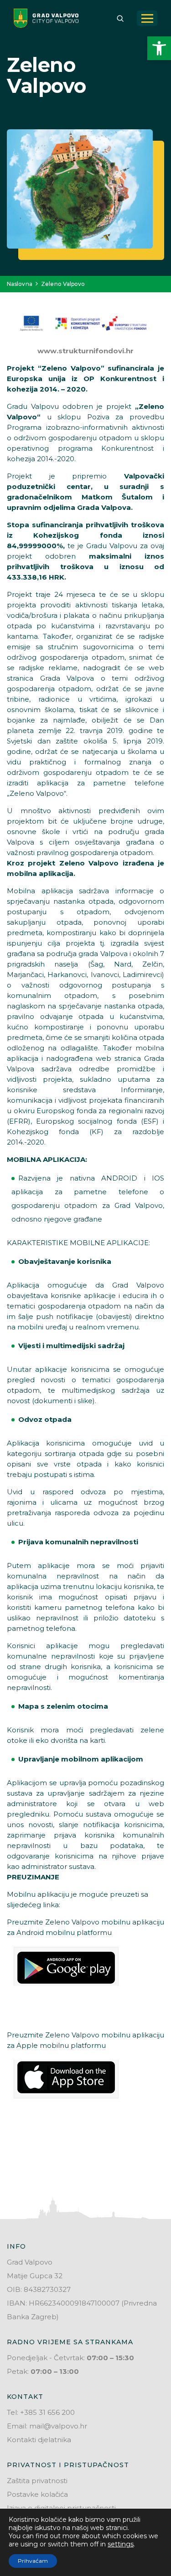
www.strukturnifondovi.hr (85, 351)
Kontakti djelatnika (39, 2440)
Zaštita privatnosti (37, 2481)
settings (121, 2544)
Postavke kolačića (37, 2494)
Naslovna (20, 284)
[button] (159, 48)
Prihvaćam (33, 2561)
